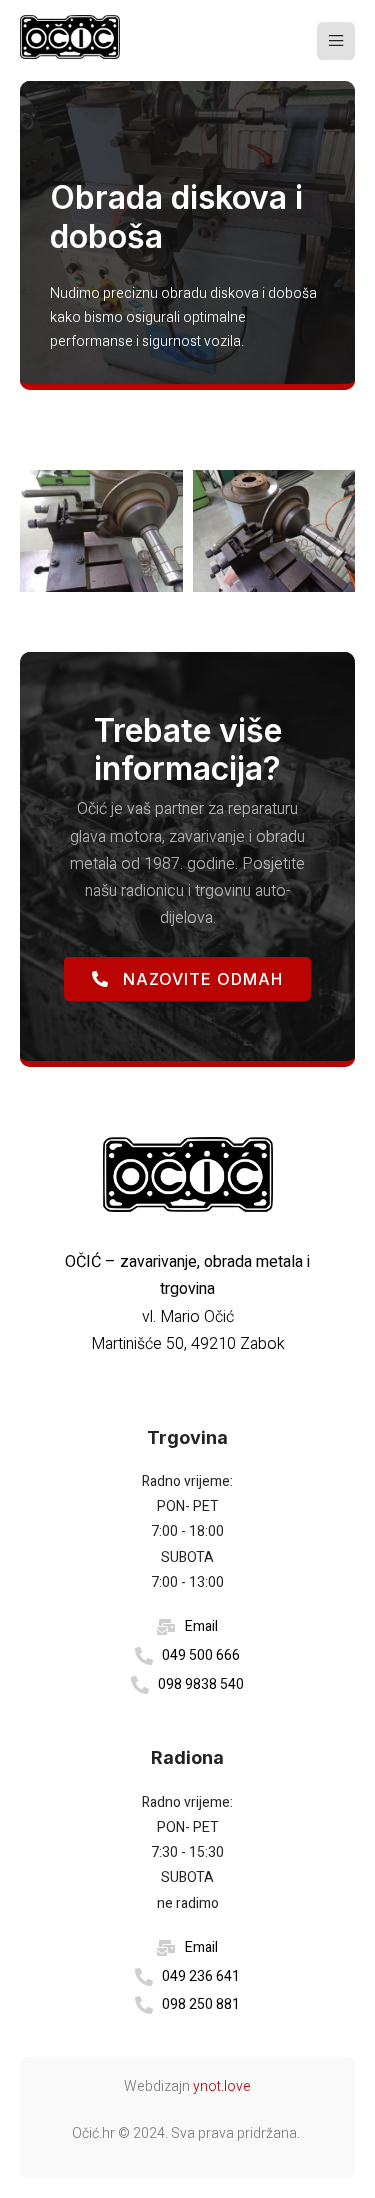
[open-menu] (336, 41)
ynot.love (222, 2086)
